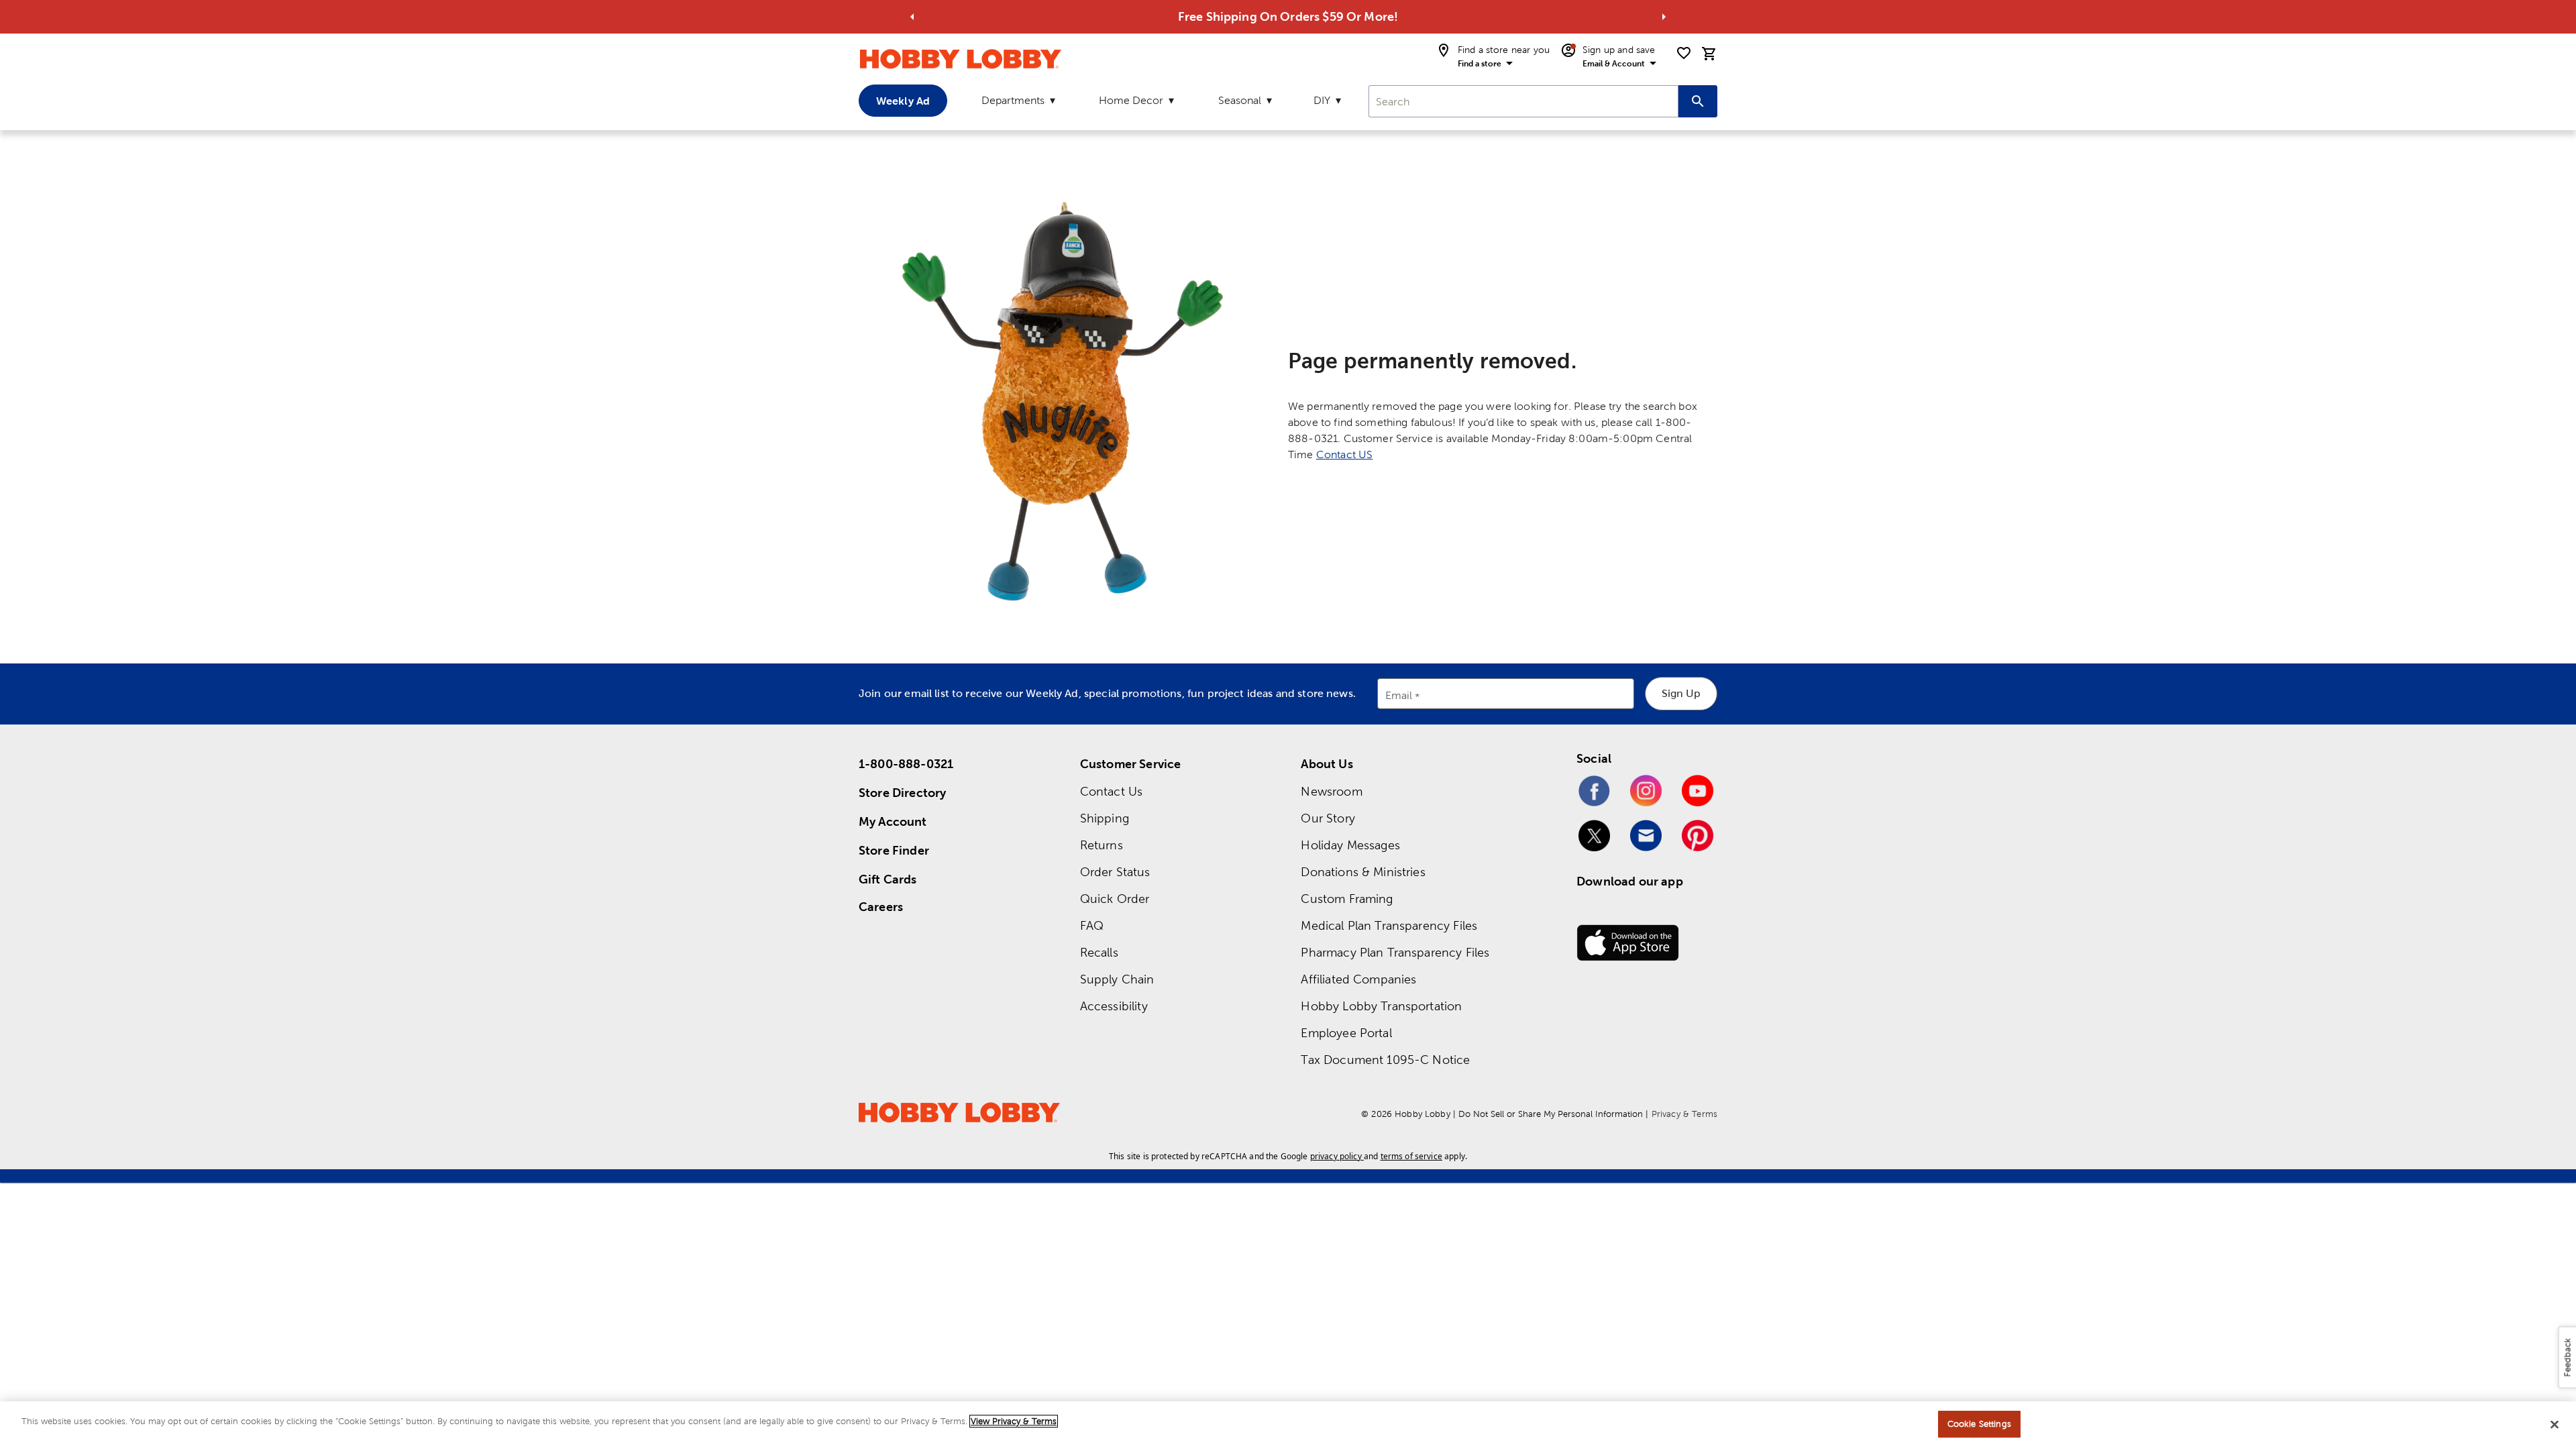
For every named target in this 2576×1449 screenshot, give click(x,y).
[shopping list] (1684, 53)
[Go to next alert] (1664, 17)
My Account (893, 821)
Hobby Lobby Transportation (1381, 1006)
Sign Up (1681, 693)
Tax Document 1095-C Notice (1385, 1060)
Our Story (1328, 818)
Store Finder (894, 850)
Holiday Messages (1350, 845)
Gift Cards (888, 879)
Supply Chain (1117, 979)
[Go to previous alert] (912, 17)
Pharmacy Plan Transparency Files (1395, 952)
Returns (1102, 845)
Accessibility (1114, 1006)
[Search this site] (1698, 101)
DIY (1322, 100)
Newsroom (1331, 791)
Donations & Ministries (1363, 872)
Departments (1013, 100)
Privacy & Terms (1684, 1114)
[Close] (2555, 1424)
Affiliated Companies (1358, 979)
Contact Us (1112, 791)
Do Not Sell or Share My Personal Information (1551, 1114)
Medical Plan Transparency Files (1389, 925)
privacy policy (1336, 1156)
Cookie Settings (1979, 1424)
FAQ (1092, 925)
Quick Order (1115, 899)
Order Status (1115, 872)
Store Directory (902, 793)
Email (1399, 696)
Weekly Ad (903, 101)
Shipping (1105, 818)
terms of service (1411, 1156)
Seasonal (1240, 100)
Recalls (1099, 952)
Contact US (1345, 454)
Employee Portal (1346, 1033)
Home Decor (1131, 100)
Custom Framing (1347, 899)
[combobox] (1523, 101)
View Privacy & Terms (1014, 1421)
